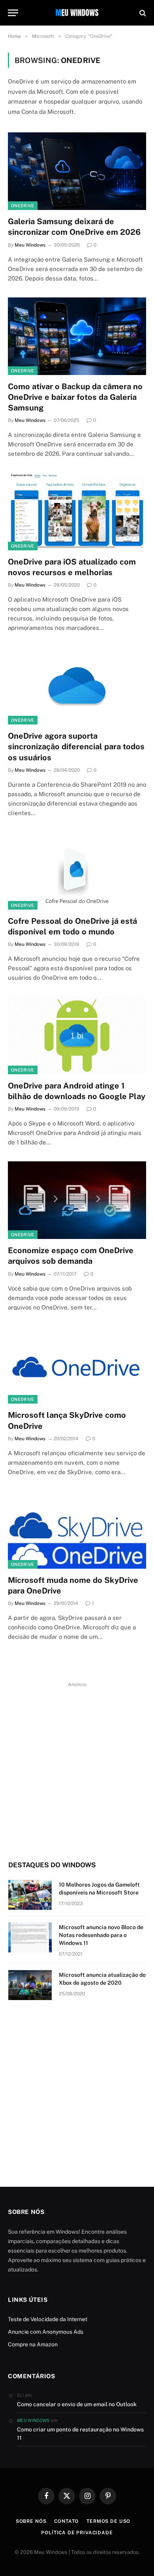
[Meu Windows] (77, 13)
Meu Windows (33, 2420)
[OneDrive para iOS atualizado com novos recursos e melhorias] (77, 512)
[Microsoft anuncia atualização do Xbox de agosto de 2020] (30, 1985)
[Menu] (13, 13)
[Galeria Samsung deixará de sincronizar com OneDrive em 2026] (77, 171)
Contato (66, 2521)
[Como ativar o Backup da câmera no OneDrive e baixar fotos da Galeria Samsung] (77, 336)
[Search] (142, 13)
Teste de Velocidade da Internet (48, 2319)
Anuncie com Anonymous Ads (46, 2332)
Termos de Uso (108, 2521)
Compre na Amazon (33, 2344)
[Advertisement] (77, 1766)
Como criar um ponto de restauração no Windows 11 (80, 2434)
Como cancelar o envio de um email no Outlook (77, 2404)
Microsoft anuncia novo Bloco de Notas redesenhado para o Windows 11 (101, 1935)
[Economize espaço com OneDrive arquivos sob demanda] (77, 1200)
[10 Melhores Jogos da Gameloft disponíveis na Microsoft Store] (30, 1895)
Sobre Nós (31, 2521)
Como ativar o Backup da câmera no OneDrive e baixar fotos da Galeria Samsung (75, 397)
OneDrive (23, 206)
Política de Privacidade (77, 2533)
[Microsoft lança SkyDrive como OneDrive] (77, 1365)
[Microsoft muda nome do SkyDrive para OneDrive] (77, 1530)
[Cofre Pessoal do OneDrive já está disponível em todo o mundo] (77, 871)
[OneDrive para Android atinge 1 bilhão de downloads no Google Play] (77, 1035)
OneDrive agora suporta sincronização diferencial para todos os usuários (76, 747)
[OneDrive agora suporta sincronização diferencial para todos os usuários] (77, 686)
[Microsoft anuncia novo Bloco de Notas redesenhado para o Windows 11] (30, 1937)
